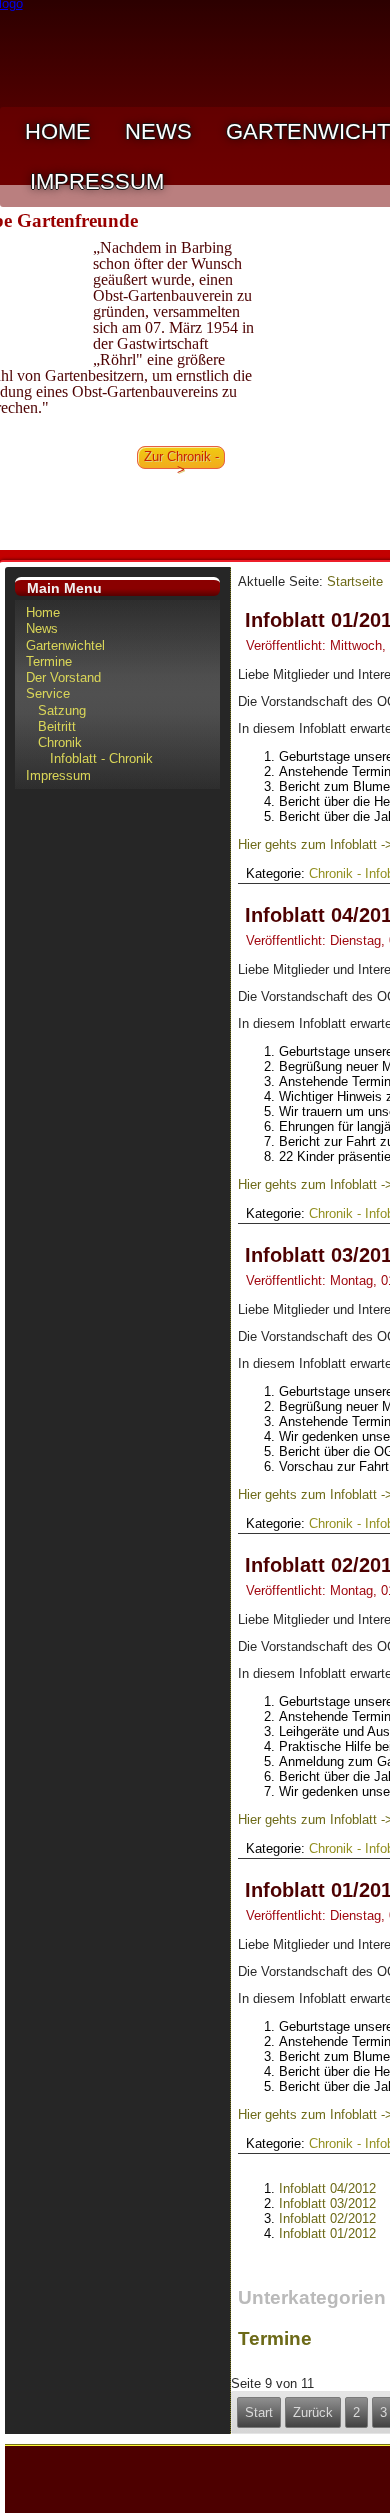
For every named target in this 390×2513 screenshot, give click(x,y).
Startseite (355, 581)
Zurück (313, 2412)
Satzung (62, 710)
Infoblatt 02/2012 (327, 2218)
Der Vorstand (63, 677)
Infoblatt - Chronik (101, 758)
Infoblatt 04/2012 (327, 2188)
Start (259, 2412)
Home (58, 131)
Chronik (60, 742)
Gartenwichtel (65, 645)
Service (48, 693)
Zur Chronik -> (181, 459)
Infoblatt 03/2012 (327, 2203)
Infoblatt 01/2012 (327, 2233)
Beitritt (57, 726)
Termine (49, 661)
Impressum (97, 181)
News (158, 131)
